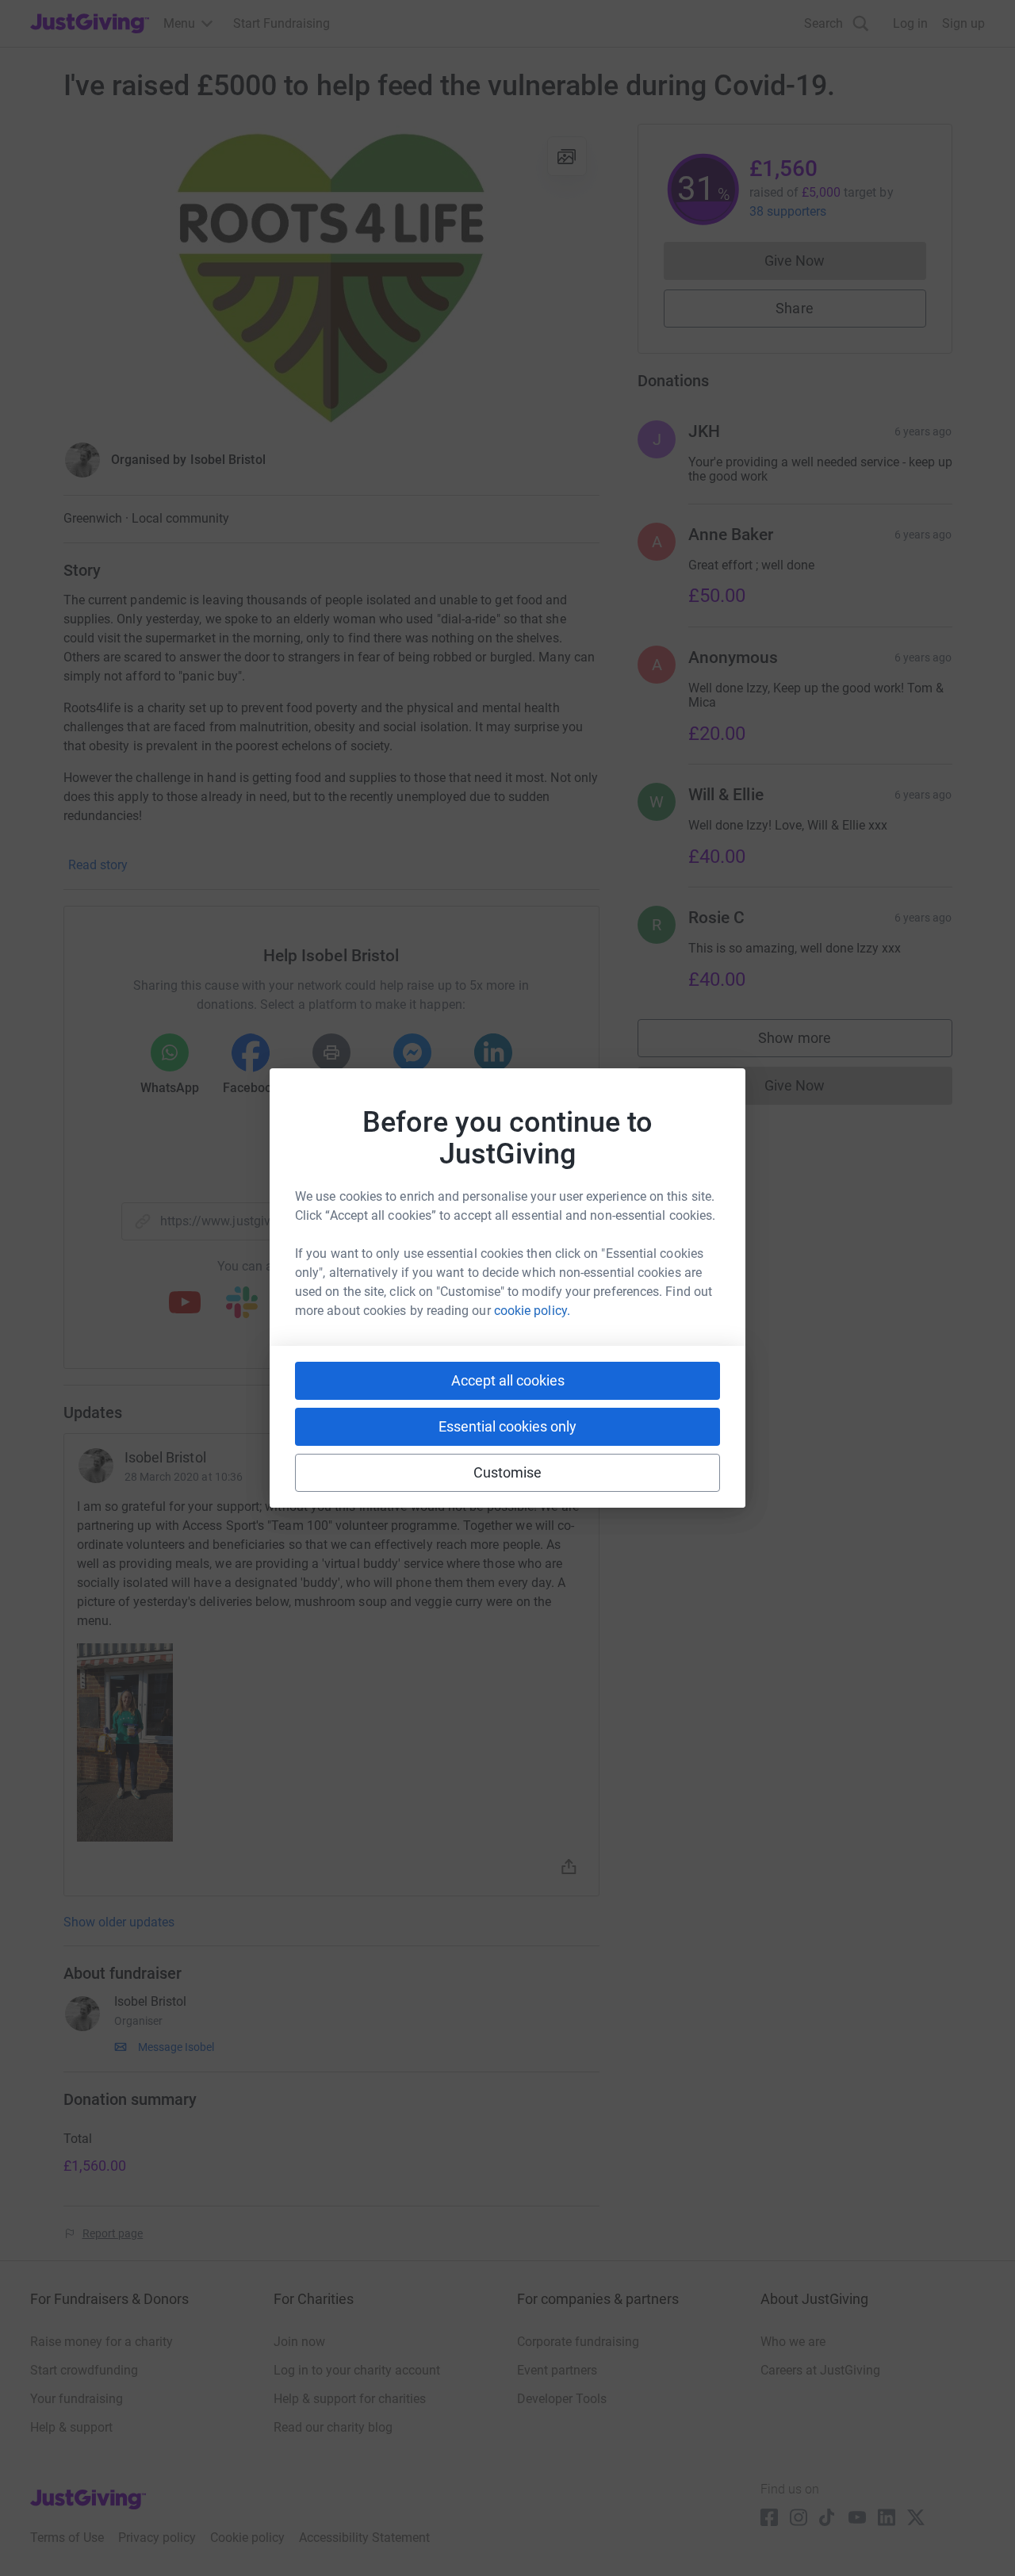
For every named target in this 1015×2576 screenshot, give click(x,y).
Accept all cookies (508, 1380)
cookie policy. (532, 1311)
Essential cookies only (507, 1426)
